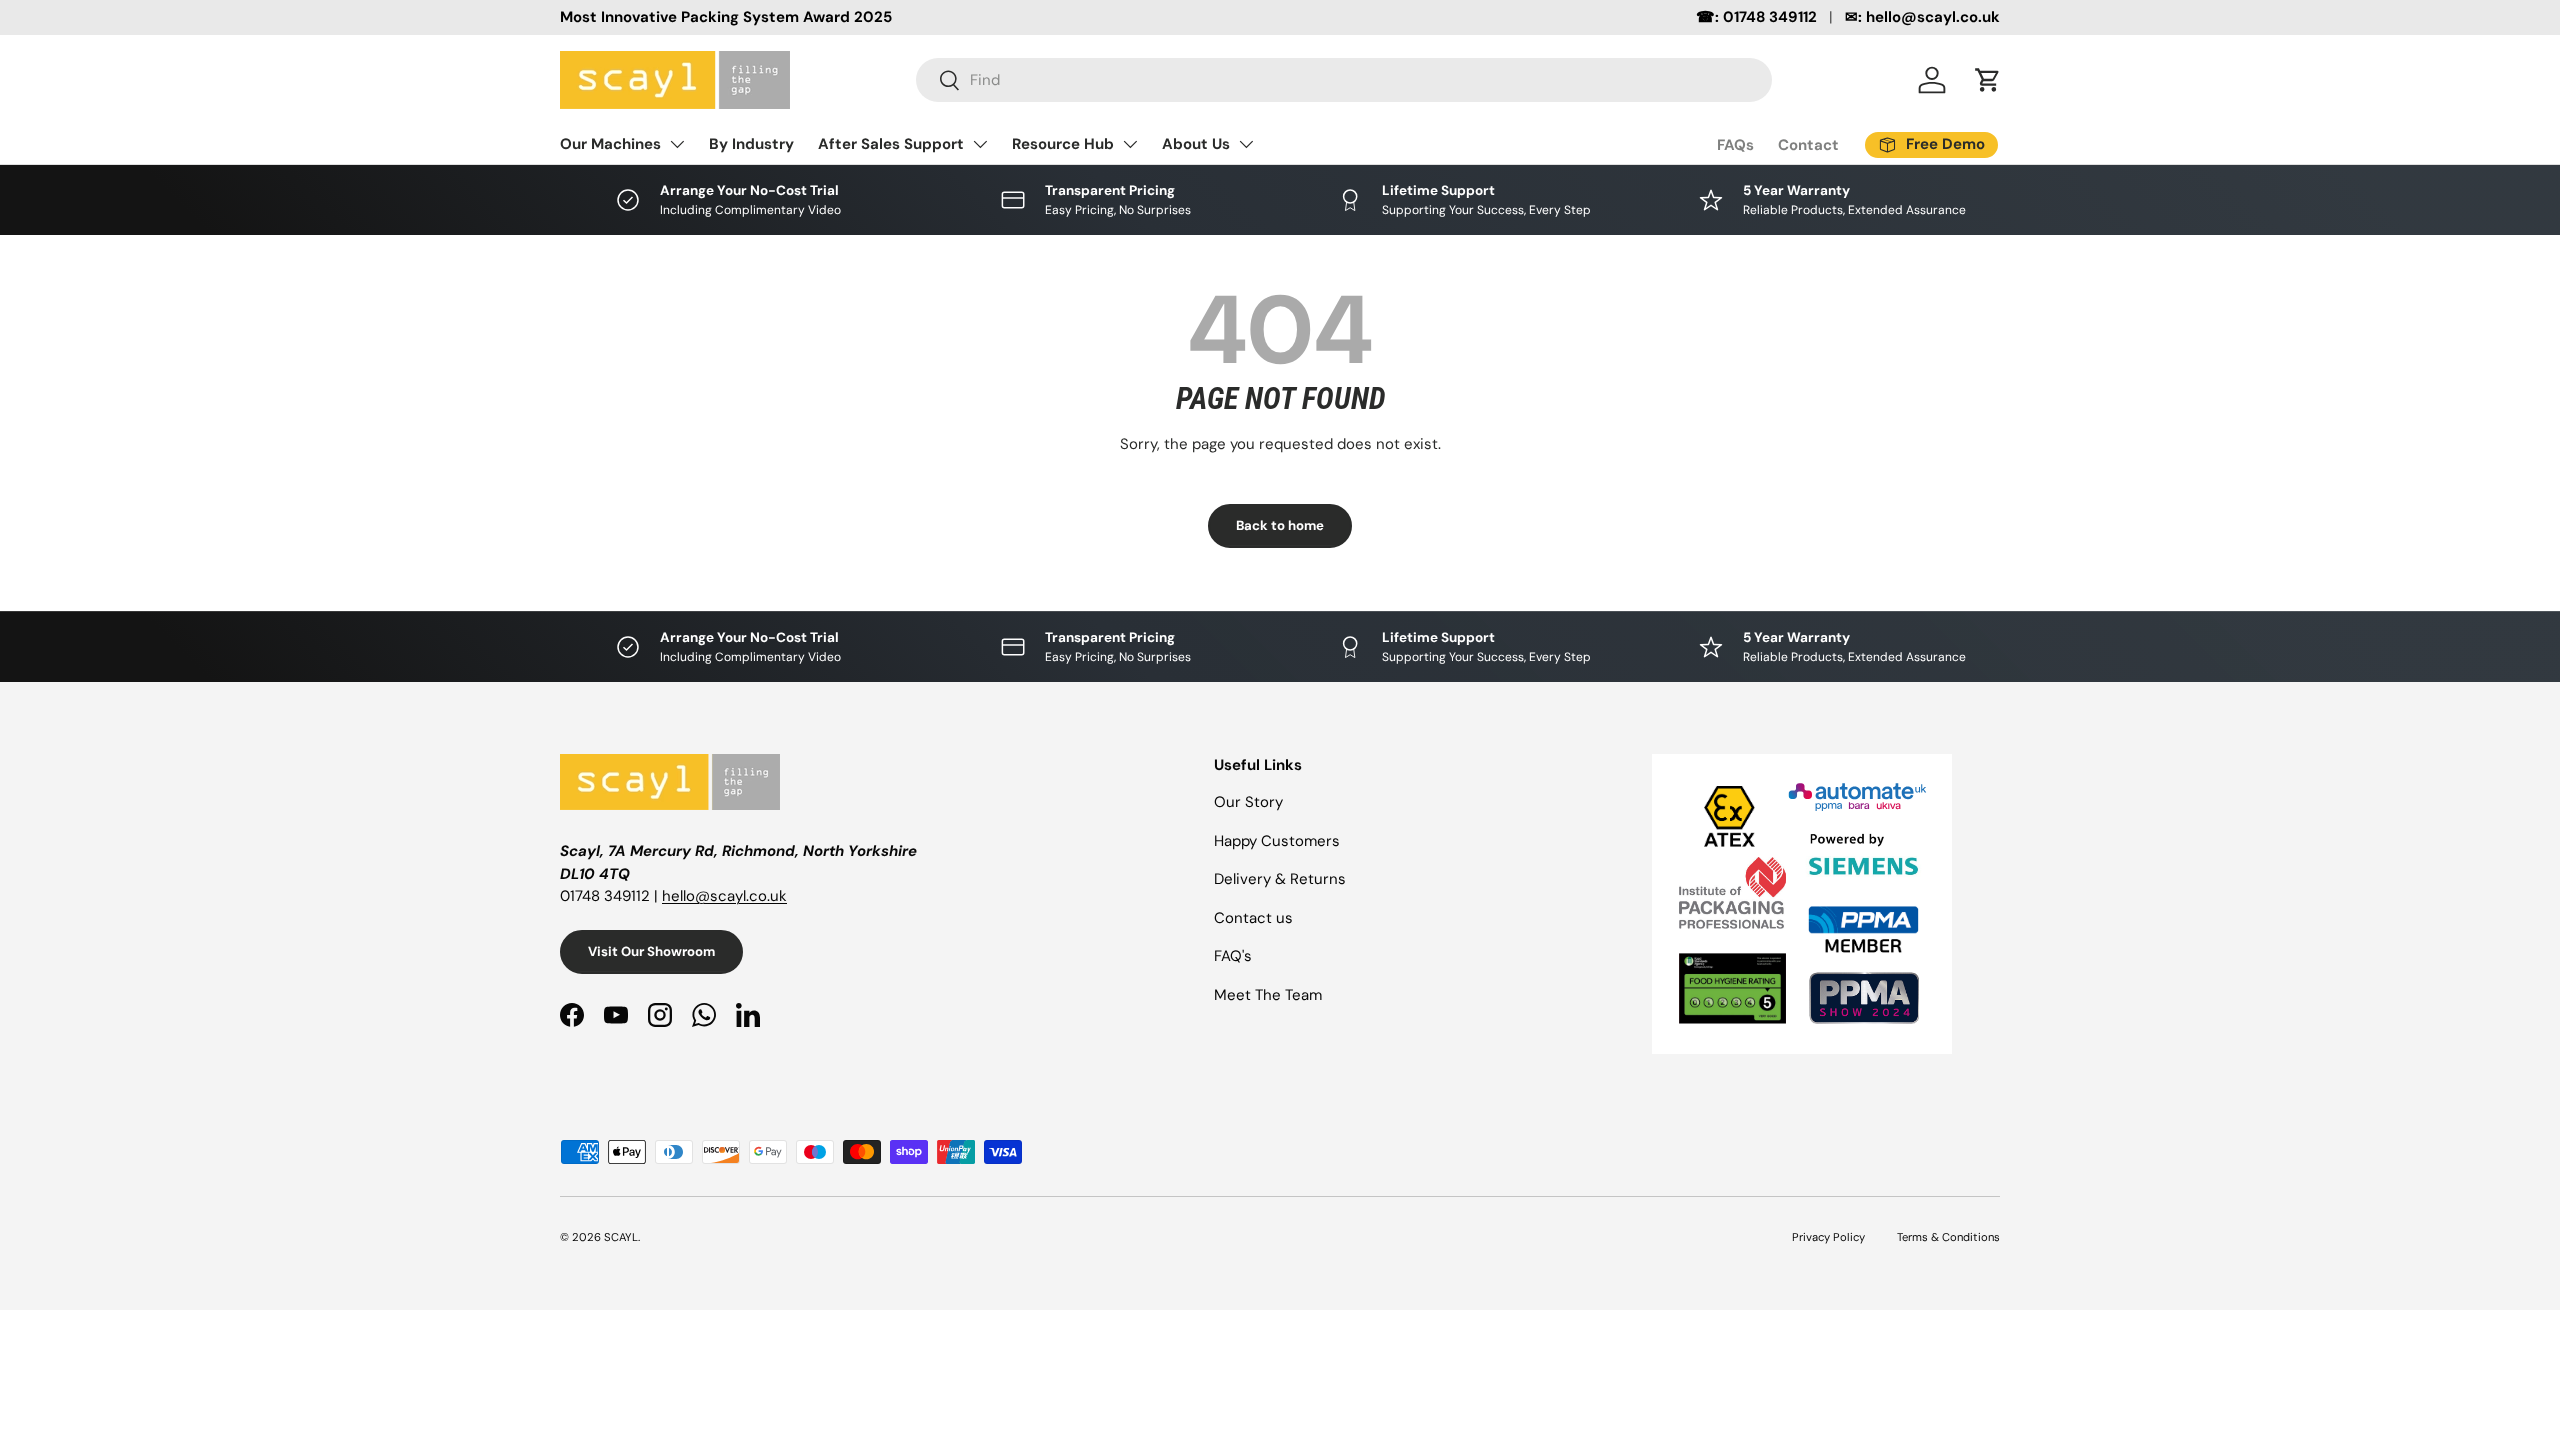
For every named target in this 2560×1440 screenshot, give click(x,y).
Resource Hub (1063, 144)
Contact (1808, 145)
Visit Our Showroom (651, 951)
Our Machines (610, 144)
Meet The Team (1268, 995)
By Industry (751, 144)
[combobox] (1344, 80)
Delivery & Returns (1280, 879)
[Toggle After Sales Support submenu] (980, 144)
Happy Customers (1277, 841)
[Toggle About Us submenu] (1246, 144)
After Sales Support (891, 144)
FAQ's (1233, 956)
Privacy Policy (1828, 1237)
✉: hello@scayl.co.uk (1922, 17)
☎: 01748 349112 (1756, 17)
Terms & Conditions (1948, 1237)
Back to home (1280, 525)
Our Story (1248, 802)
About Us (1196, 144)
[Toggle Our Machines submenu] (677, 144)
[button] (1988, 80)
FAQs (1735, 145)
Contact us (1253, 918)
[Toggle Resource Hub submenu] (1130, 144)
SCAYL (621, 1237)
